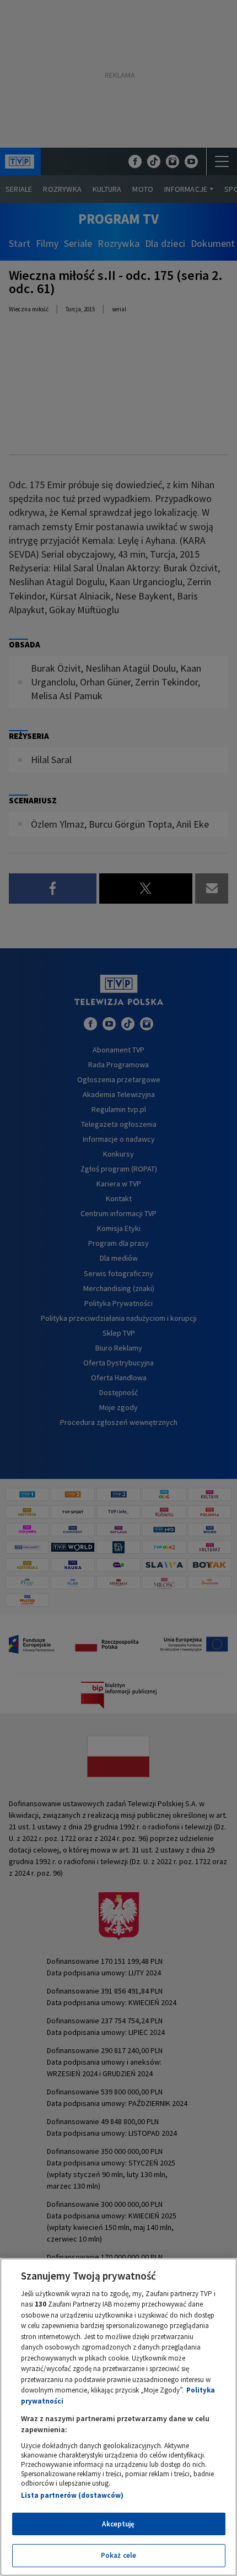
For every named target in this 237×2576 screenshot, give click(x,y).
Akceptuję (118, 2524)
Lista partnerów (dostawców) (72, 2495)
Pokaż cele (118, 2555)
